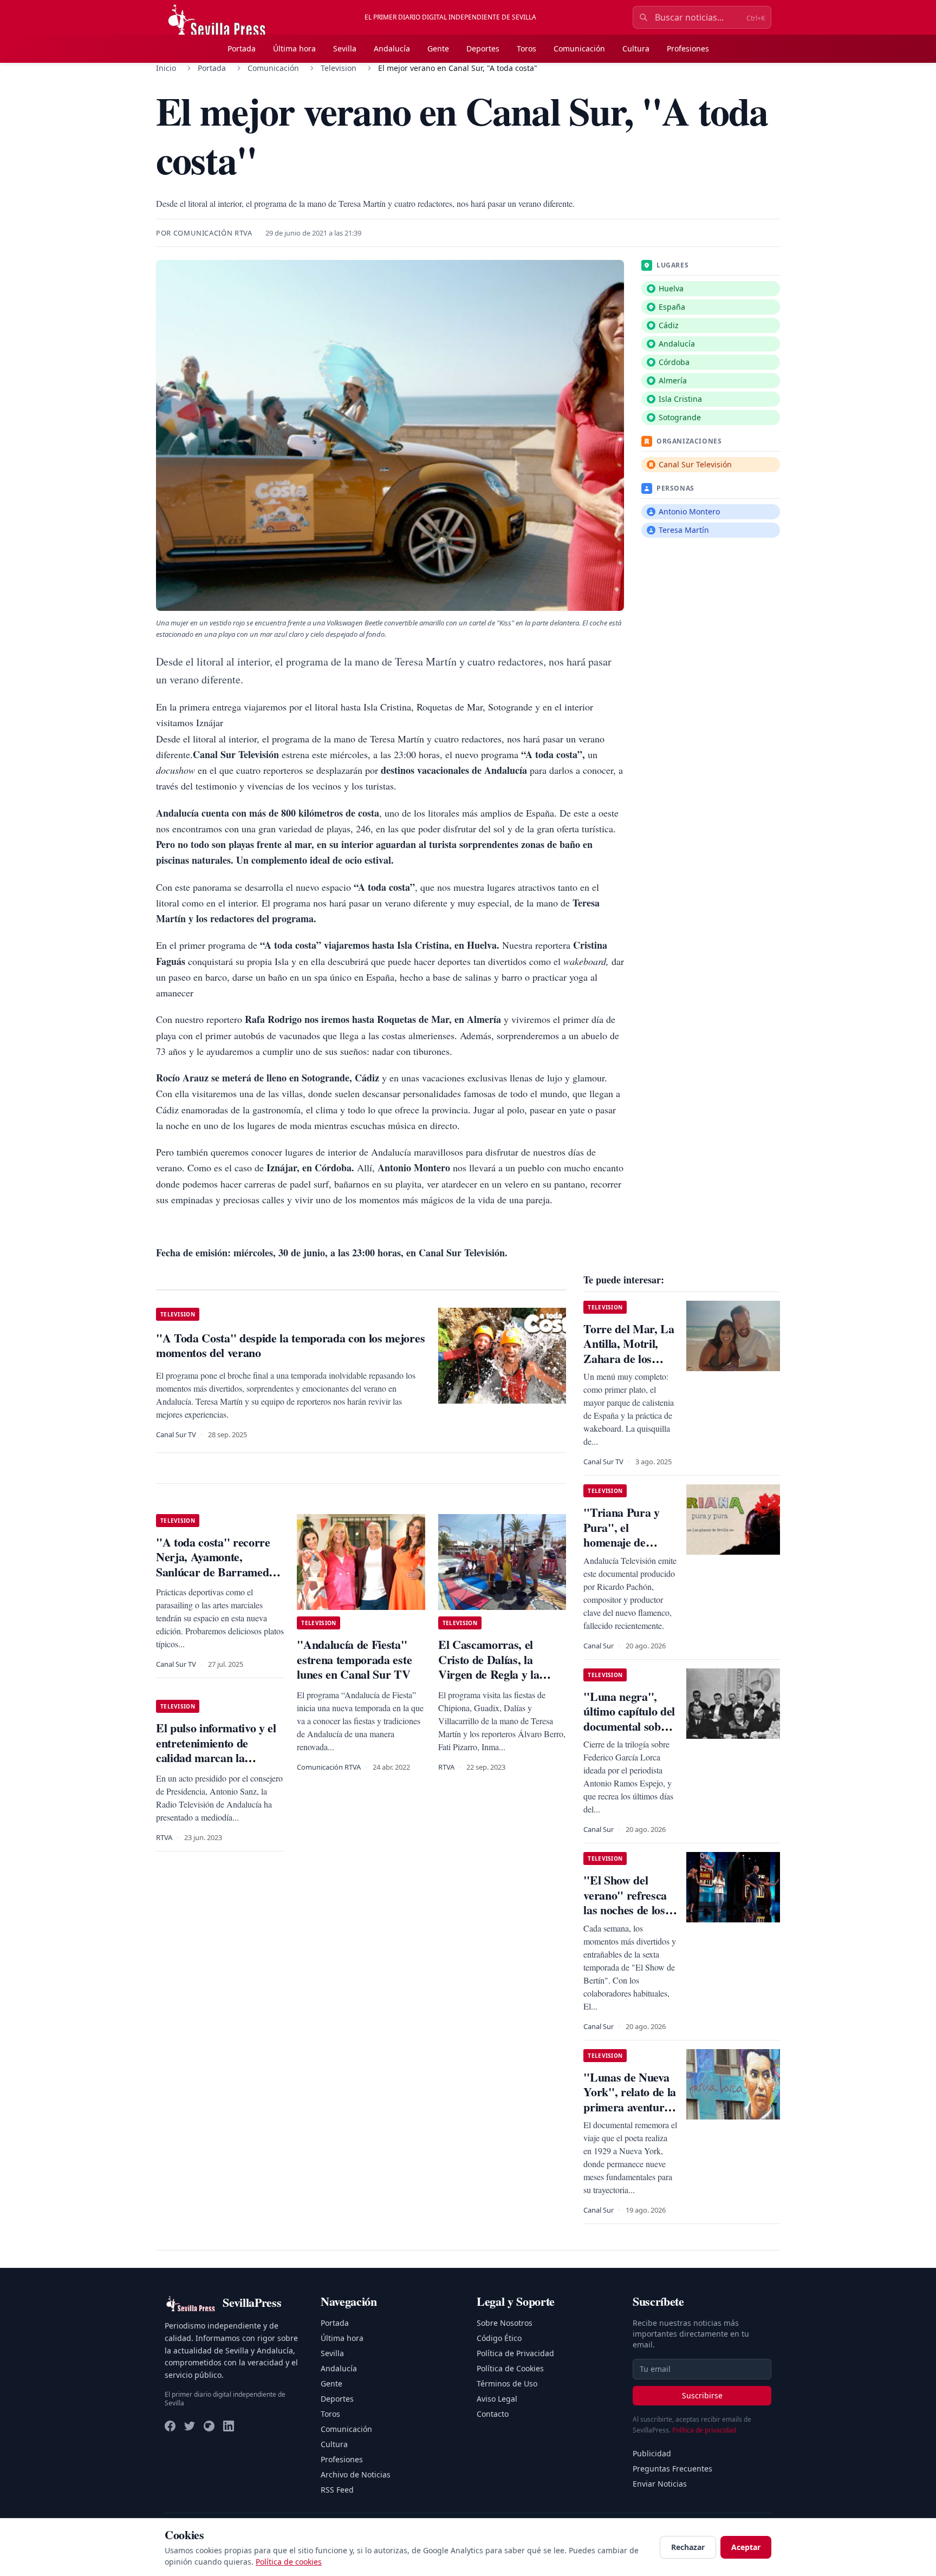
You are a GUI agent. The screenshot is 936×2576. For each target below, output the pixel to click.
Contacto (493, 2414)
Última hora (294, 48)
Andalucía (392, 48)
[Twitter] (190, 2426)
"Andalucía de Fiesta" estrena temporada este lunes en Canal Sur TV (354, 1659)
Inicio (166, 68)
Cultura (636, 48)
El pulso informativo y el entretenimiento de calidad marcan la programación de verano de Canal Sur (217, 1757)
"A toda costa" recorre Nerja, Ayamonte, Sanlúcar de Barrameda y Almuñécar (220, 1564)
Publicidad (652, 2453)
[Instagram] (209, 2426)
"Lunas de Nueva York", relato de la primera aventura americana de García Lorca (630, 2107)
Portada (242, 48)
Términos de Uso (507, 2383)
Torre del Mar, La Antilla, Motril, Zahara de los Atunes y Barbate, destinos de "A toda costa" (629, 1366)
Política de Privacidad (515, 2353)
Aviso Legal (497, 2399)
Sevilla (345, 48)
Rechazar (688, 2547)
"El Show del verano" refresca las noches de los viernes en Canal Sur (625, 1910)
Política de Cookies (510, 2368)
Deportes (483, 48)
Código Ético (499, 2338)
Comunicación (579, 48)
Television (339, 68)
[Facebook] (170, 2426)
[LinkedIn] (229, 2426)
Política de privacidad (704, 2430)
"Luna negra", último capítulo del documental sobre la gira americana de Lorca (629, 1726)
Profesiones (688, 48)
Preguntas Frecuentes (672, 2469)
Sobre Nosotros (505, 2323)
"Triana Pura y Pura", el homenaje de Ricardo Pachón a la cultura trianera (629, 1542)
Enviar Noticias (660, 2484)
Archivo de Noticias (356, 2474)
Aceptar (746, 2547)
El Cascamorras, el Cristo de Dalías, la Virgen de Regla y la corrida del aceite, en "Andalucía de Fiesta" (493, 1674)
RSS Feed (337, 2490)
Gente (438, 48)
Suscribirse (702, 2395)
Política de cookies (289, 2562)
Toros (526, 48)
